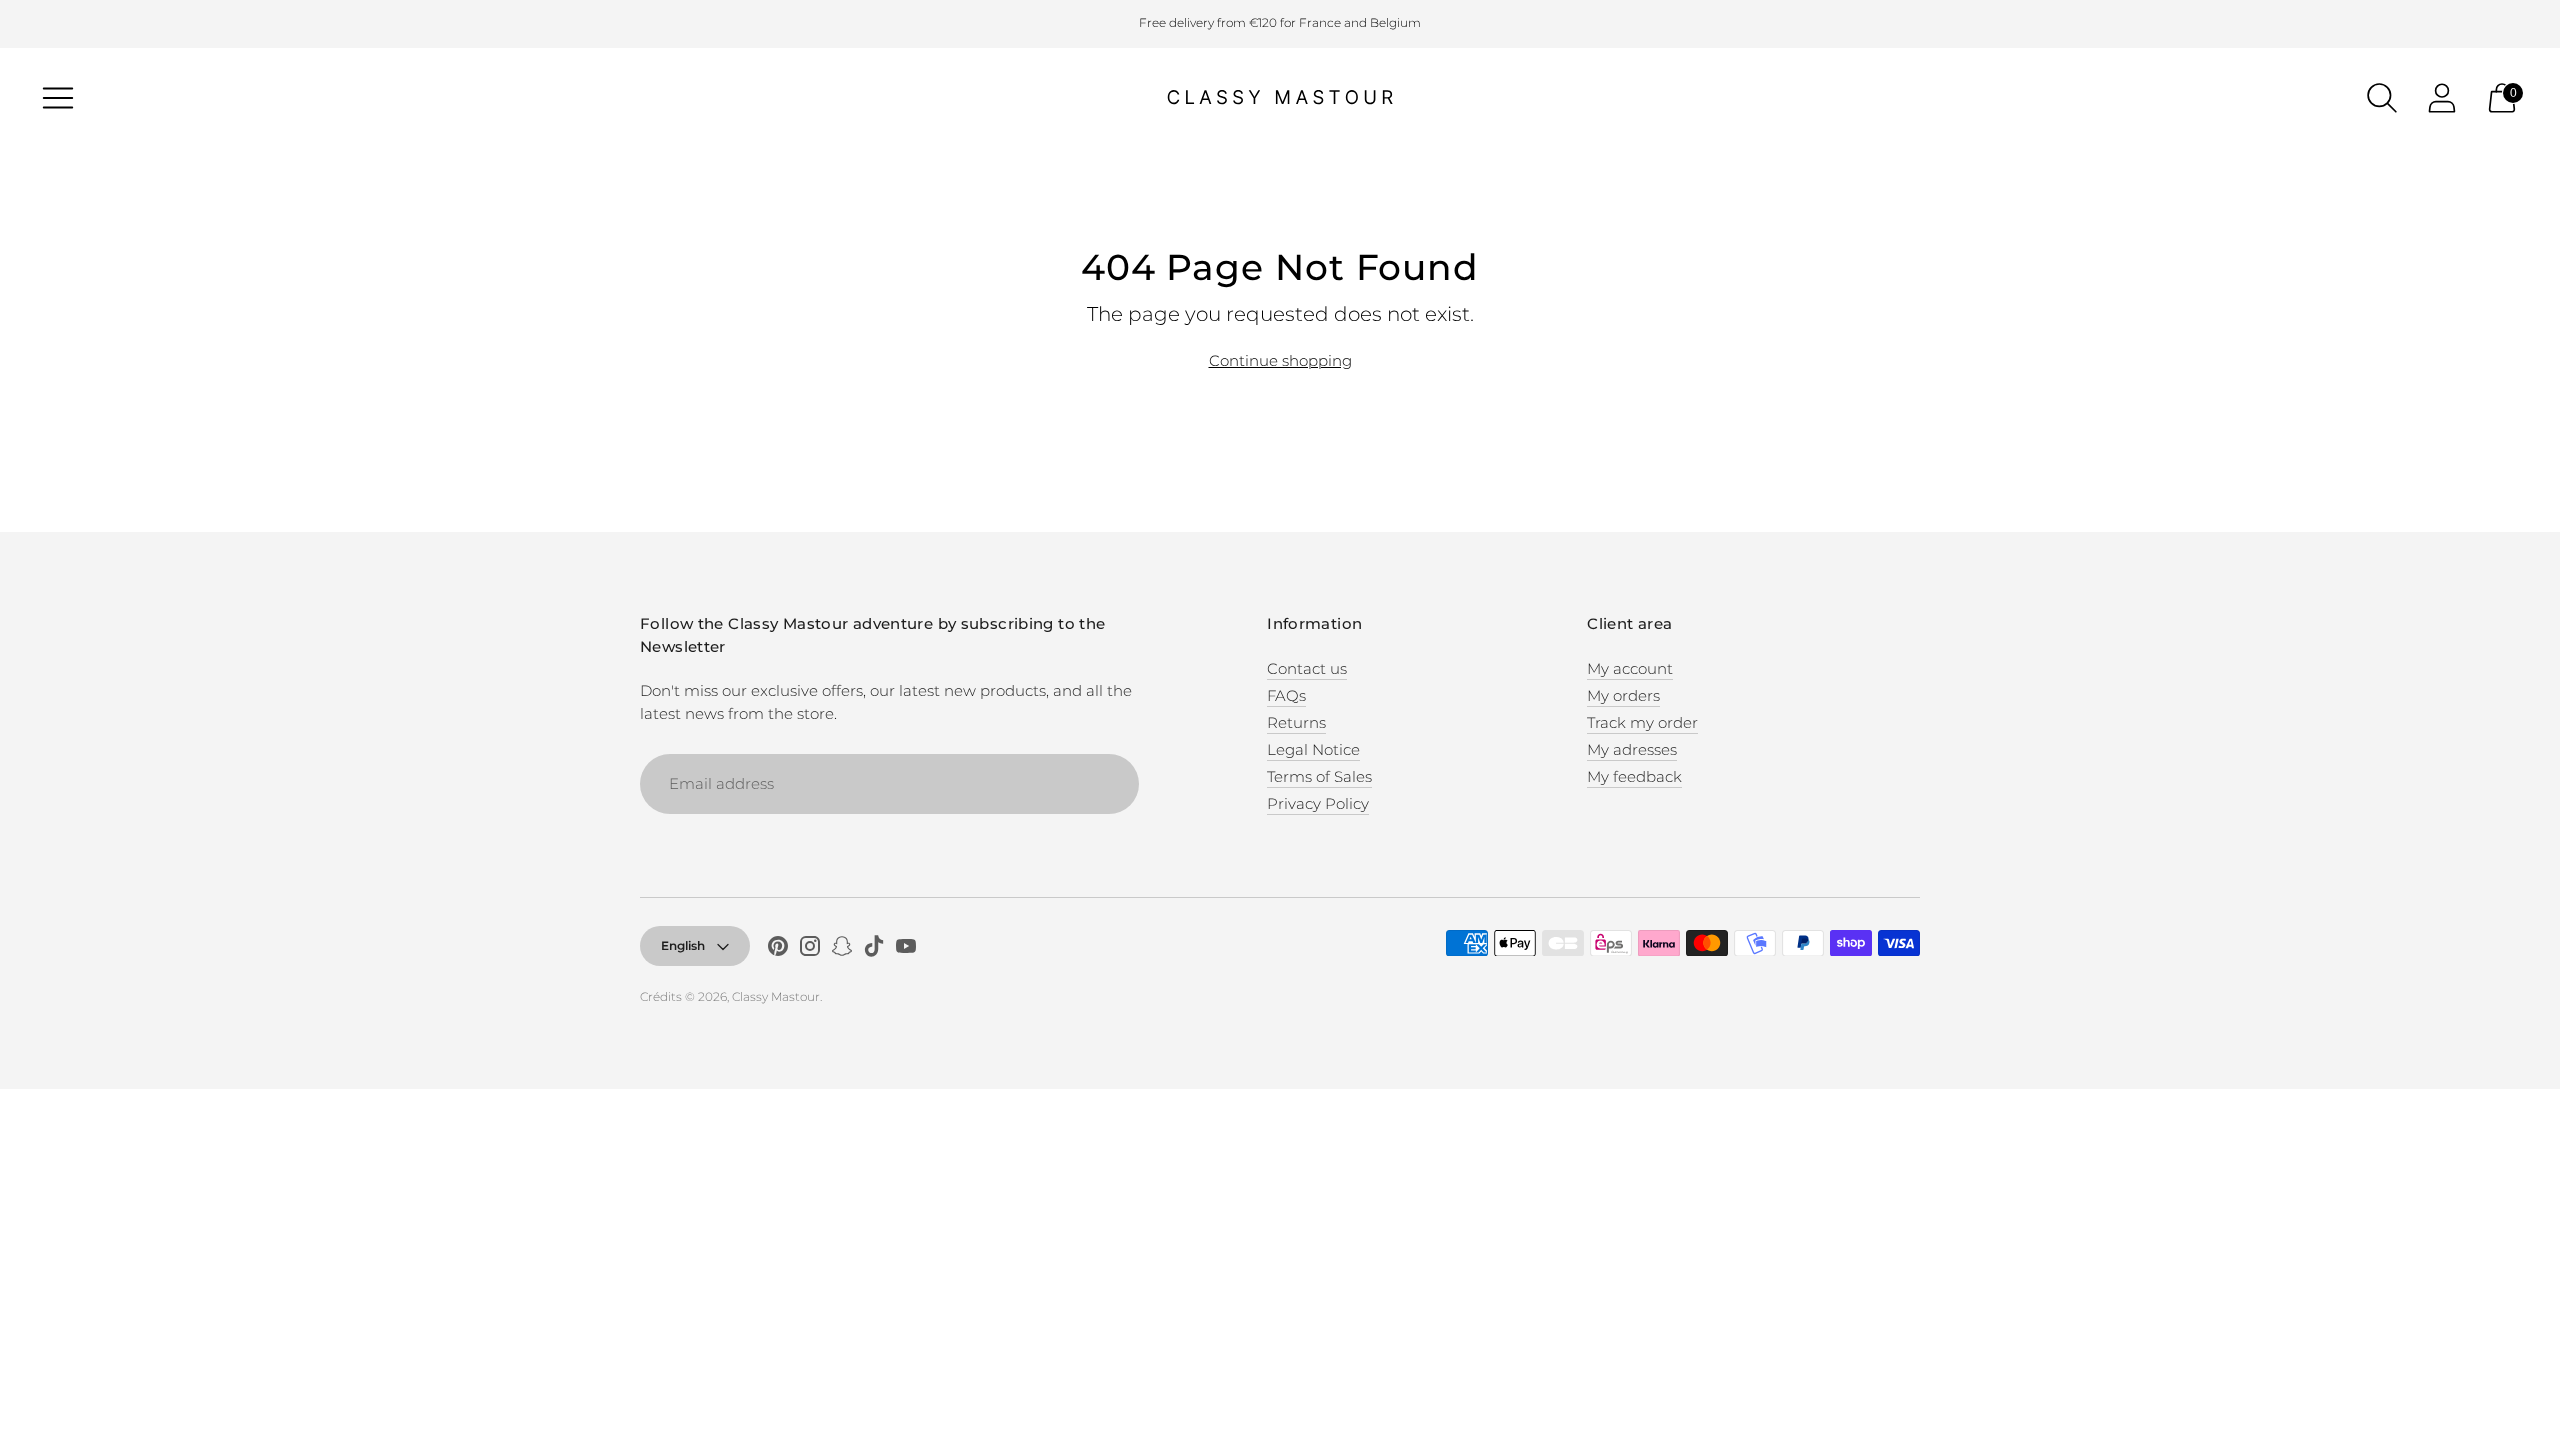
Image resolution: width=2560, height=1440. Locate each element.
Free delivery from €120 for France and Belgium (1280, 22)
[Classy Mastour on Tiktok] (874, 949)
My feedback (1634, 776)
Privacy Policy (1318, 803)
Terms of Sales (1319, 776)
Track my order (1642, 722)
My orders (1623, 695)
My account (1630, 668)
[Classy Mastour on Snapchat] (842, 949)
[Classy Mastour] (1280, 98)
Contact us (1307, 668)
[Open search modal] (2382, 98)
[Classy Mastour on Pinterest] (778, 949)
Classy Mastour (776, 996)
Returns (1296, 722)
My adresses (1632, 749)
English (683, 945)
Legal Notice (1313, 749)
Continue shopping (1280, 360)
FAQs (1286, 695)
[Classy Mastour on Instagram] (810, 949)
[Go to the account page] (2442, 98)
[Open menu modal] (58, 98)
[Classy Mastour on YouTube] (906, 949)
